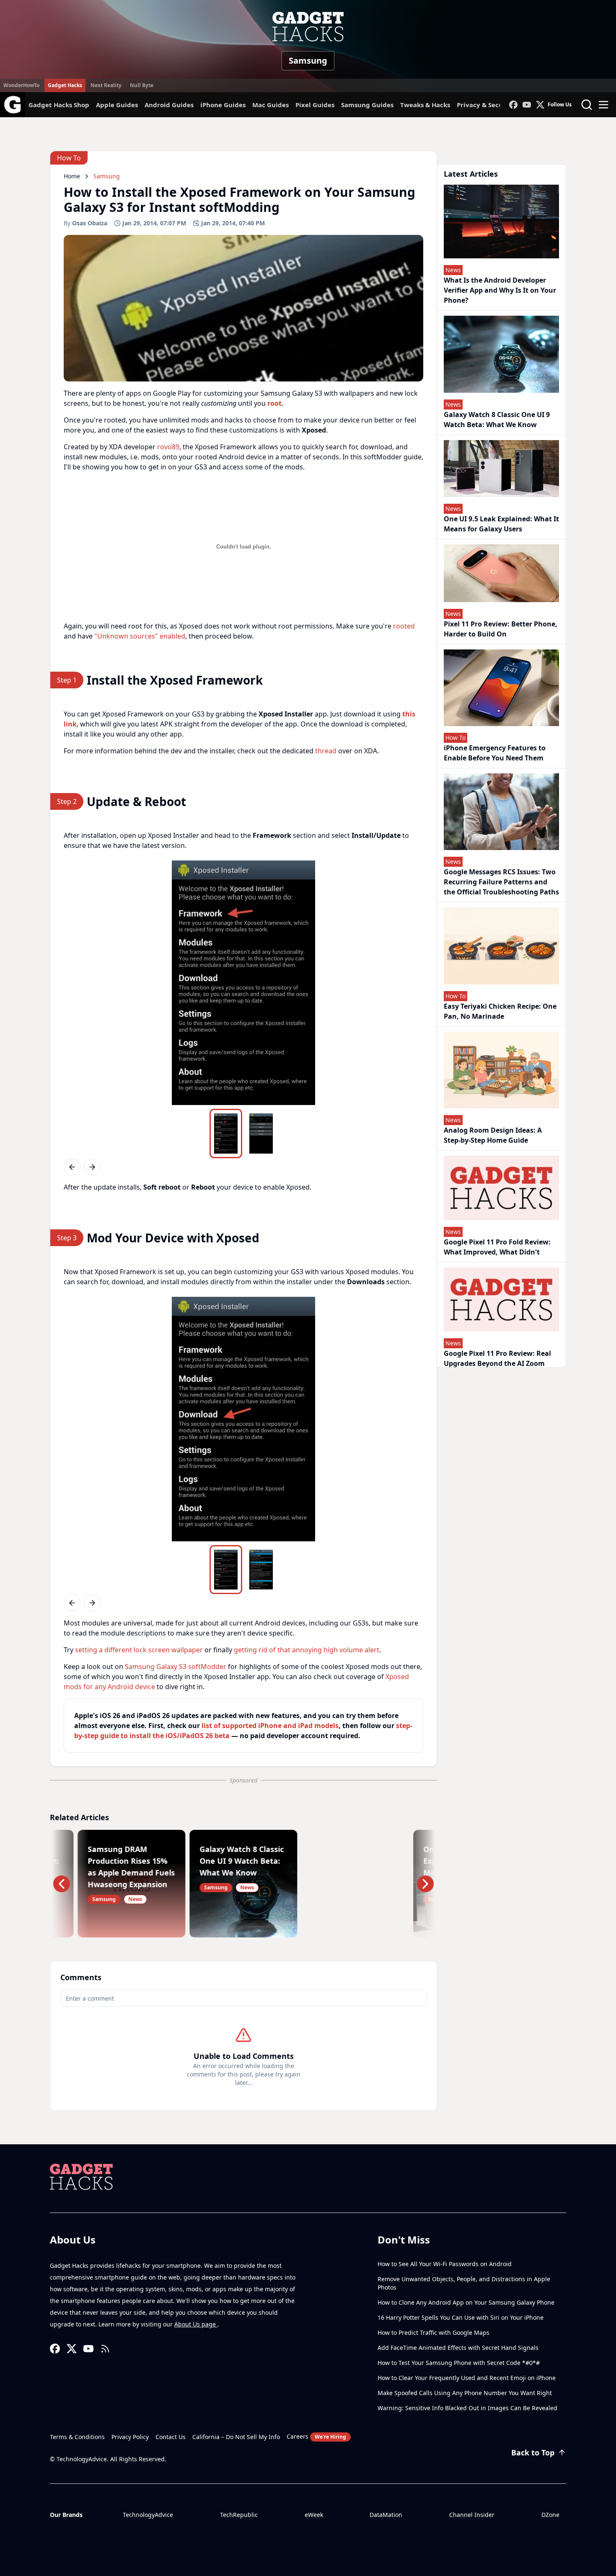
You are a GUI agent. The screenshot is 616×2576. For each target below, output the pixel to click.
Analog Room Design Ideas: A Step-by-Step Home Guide (493, 1135)
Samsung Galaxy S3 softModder (176, 1667)
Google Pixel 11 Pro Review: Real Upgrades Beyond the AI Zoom (497, 1358)
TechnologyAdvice (148, 2515)
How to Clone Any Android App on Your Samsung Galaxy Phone (466, 2302)
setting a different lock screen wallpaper (139, 1650)
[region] (243, 983)
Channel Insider (472, 2515)
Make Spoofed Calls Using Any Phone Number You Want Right (465, 2393)
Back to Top (533, 2452)
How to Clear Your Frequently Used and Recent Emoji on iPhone (467, 2378)
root (274, 403)
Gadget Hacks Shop (59, 105)
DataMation (386, 2515)
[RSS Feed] (105, 2349)
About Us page (196, 2324)
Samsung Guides (367, 105)
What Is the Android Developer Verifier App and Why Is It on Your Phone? (500, 290)
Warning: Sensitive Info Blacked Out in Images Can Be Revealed (467, 2408)
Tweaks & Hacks (425, 105)
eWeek (314, 2515)
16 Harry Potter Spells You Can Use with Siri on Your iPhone (461, 2317)
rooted (404, 626)
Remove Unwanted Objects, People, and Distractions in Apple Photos (464, 2283)
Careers (316, 2436)
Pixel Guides (315, 105)
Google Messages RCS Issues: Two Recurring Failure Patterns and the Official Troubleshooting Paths (501, 882)
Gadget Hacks (65, 85)
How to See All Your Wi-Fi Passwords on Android (445, 2264)
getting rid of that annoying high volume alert (307, 1650)
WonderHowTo (21, 85)
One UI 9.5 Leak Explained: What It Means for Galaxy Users (501, 524)
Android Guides (169, 105)
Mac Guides (270, 105)
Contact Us (171, 2437)
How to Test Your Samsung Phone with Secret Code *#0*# (459, 2363)
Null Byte (142, 85)
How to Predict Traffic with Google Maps (434, 2333)
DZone (550, 2515)
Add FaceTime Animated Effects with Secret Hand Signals (458, 2348)
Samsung (308, 61)
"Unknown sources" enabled (140, 636)
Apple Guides (117, 105)
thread (326, 751)
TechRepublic (239, 2515)
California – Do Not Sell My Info (236, 2437)
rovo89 (168, 447)
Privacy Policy (130, 2437)
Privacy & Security (486, 105)
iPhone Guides (223, 105)
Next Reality (106, 85)
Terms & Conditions (77, 2437)
